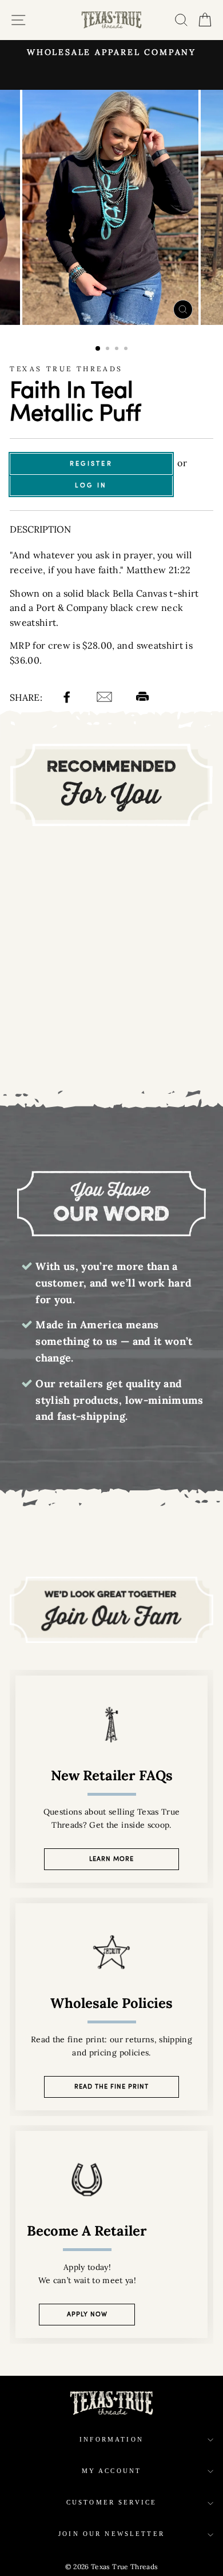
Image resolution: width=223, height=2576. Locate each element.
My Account (112, 2471)
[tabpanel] (111, 207)
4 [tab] (127, 350)
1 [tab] (98, 349)
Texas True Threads (66, 369)
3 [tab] (118, 350)
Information (111, 2440)
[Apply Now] (111, 2234)
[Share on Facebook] (68, 698)
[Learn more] (111, 1779)
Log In (91, 485)
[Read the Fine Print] (111, 2007)
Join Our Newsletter (111, 2534)
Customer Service (111, 2502)
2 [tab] (109, 350)
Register (91, 463)
